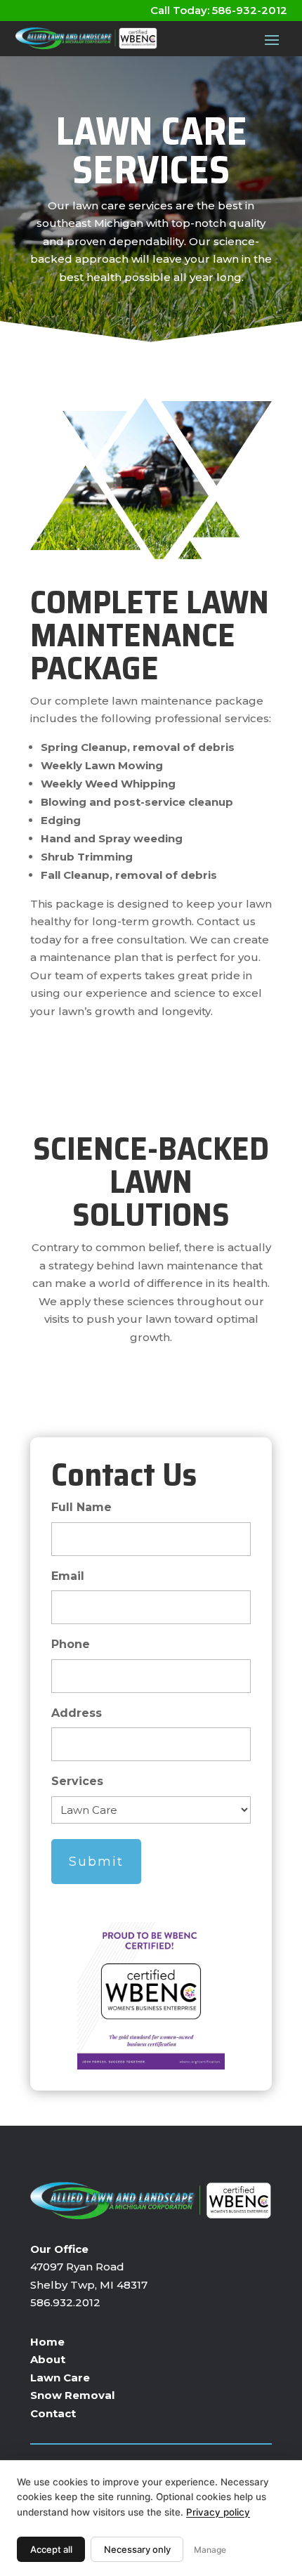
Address (77, 1713)
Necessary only (137, 2549)
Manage (210, 2550)
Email (68, 1576)
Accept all (51, 2549)
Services (77, 1781)
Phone (71, 1644)
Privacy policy (218, 2512)
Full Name (81, 1507)
